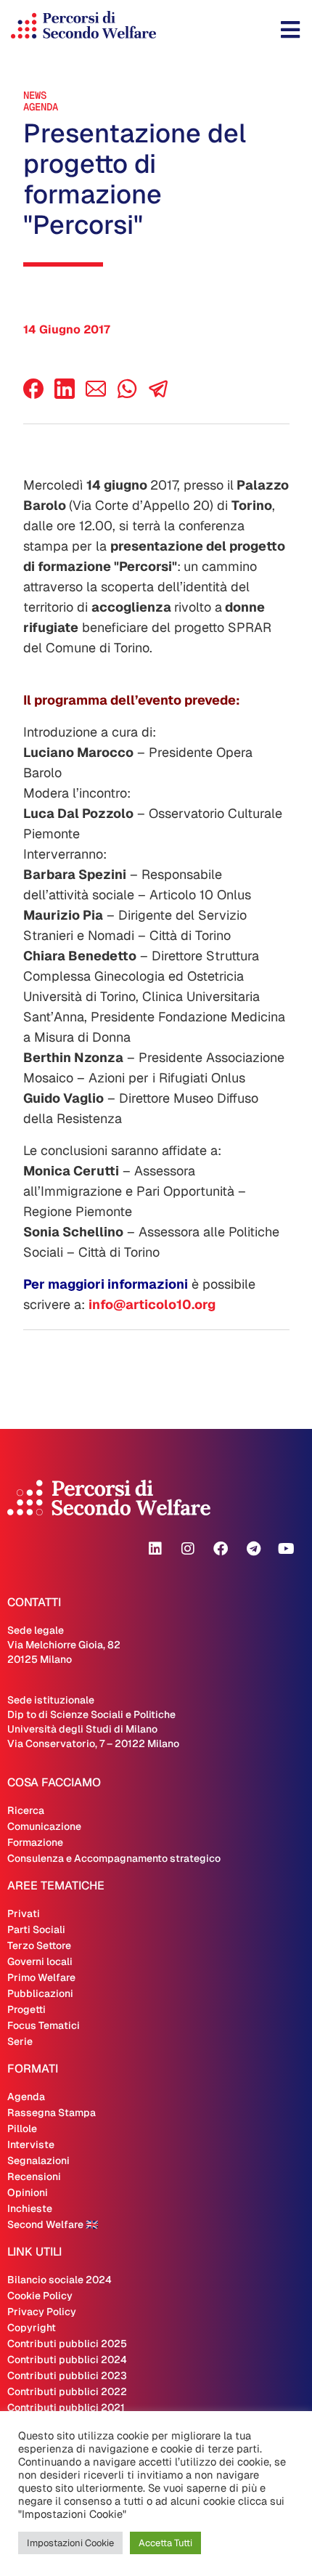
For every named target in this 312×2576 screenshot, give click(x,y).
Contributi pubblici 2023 (67, 2375)
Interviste (31, 2144)
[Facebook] (33, 395)
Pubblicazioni (40, 1993)
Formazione (35, 1842)
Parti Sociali (36, 1929)
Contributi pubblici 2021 (66, 2407)
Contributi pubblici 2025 (67, 2344)
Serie (20, 2041)
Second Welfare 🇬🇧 (53, 2224)
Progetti (26, 2009)
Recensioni (34, 2176)
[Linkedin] (155, 1549)
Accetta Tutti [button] (165, 2543)
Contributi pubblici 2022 (67, 2391)
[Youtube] (286, 1549)
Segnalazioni (38, 2160)
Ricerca (26, 1810)
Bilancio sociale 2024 (59, 2280)
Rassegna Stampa (52, 2113)
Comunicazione (44, 1826)
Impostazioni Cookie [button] (70, 2543)
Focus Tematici (44, 2025)
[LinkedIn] (65, 395)
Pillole (22, 2129)
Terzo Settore (39, 1945)
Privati (24, 1913)
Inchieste (30, 2208)
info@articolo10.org (152, 1304)
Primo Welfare (41, 1977)
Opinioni (28, 2192)
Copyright (32, 2328)
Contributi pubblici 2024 (67, 2360)
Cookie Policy (40, 2296)
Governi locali (40, 1961)
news (35, 95)
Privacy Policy (42, 2312)
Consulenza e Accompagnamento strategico (114, 1858)
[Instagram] (188, 1549)
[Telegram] (253, 1549)
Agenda (41, 107)
